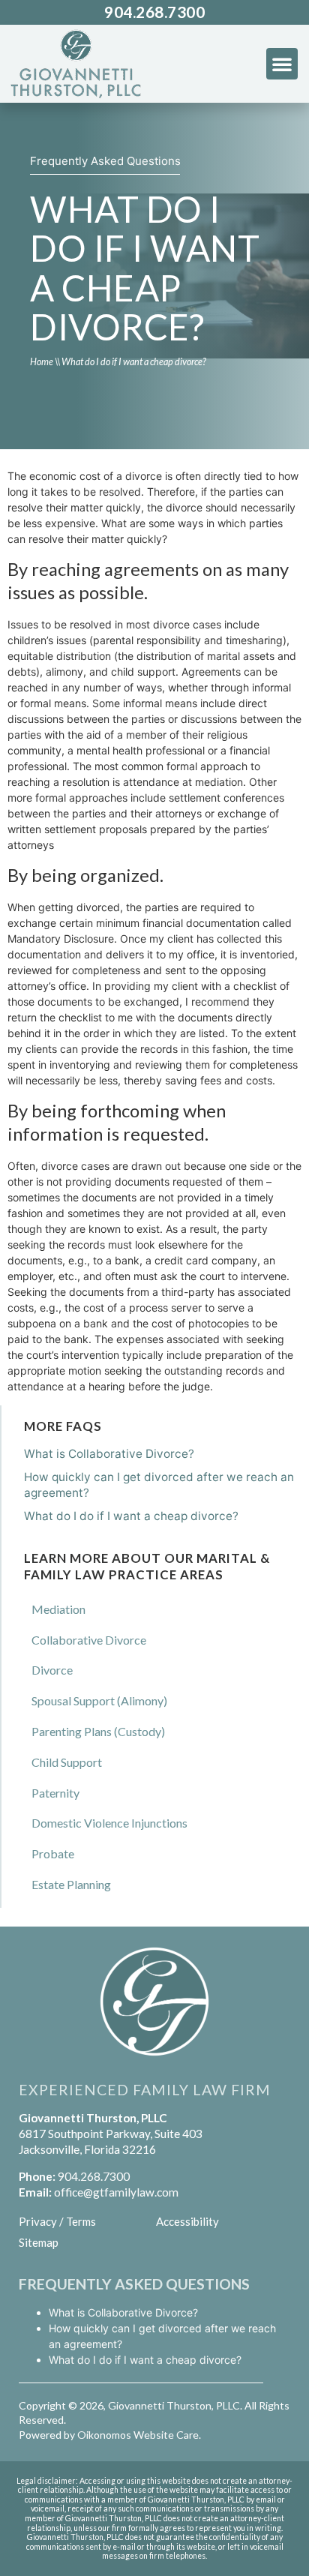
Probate (53, 1853)
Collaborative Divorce (89, 1640)
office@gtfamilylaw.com (116, 2192)
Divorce (52, 1670)
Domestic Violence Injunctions (109, 1823)
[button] (282, 64)
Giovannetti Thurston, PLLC (174, 2405)
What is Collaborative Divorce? (109, 1454)
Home (42, 362)
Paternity (55, 1793)
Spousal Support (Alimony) (99, 1700)
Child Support (67, 1762)
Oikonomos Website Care (138, 2435)
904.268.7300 (154, 12)
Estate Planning (71, 1884)
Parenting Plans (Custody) (98, 1731)
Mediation (58, 1609)
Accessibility (187, 2221)
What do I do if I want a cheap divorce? (131, 1516)
